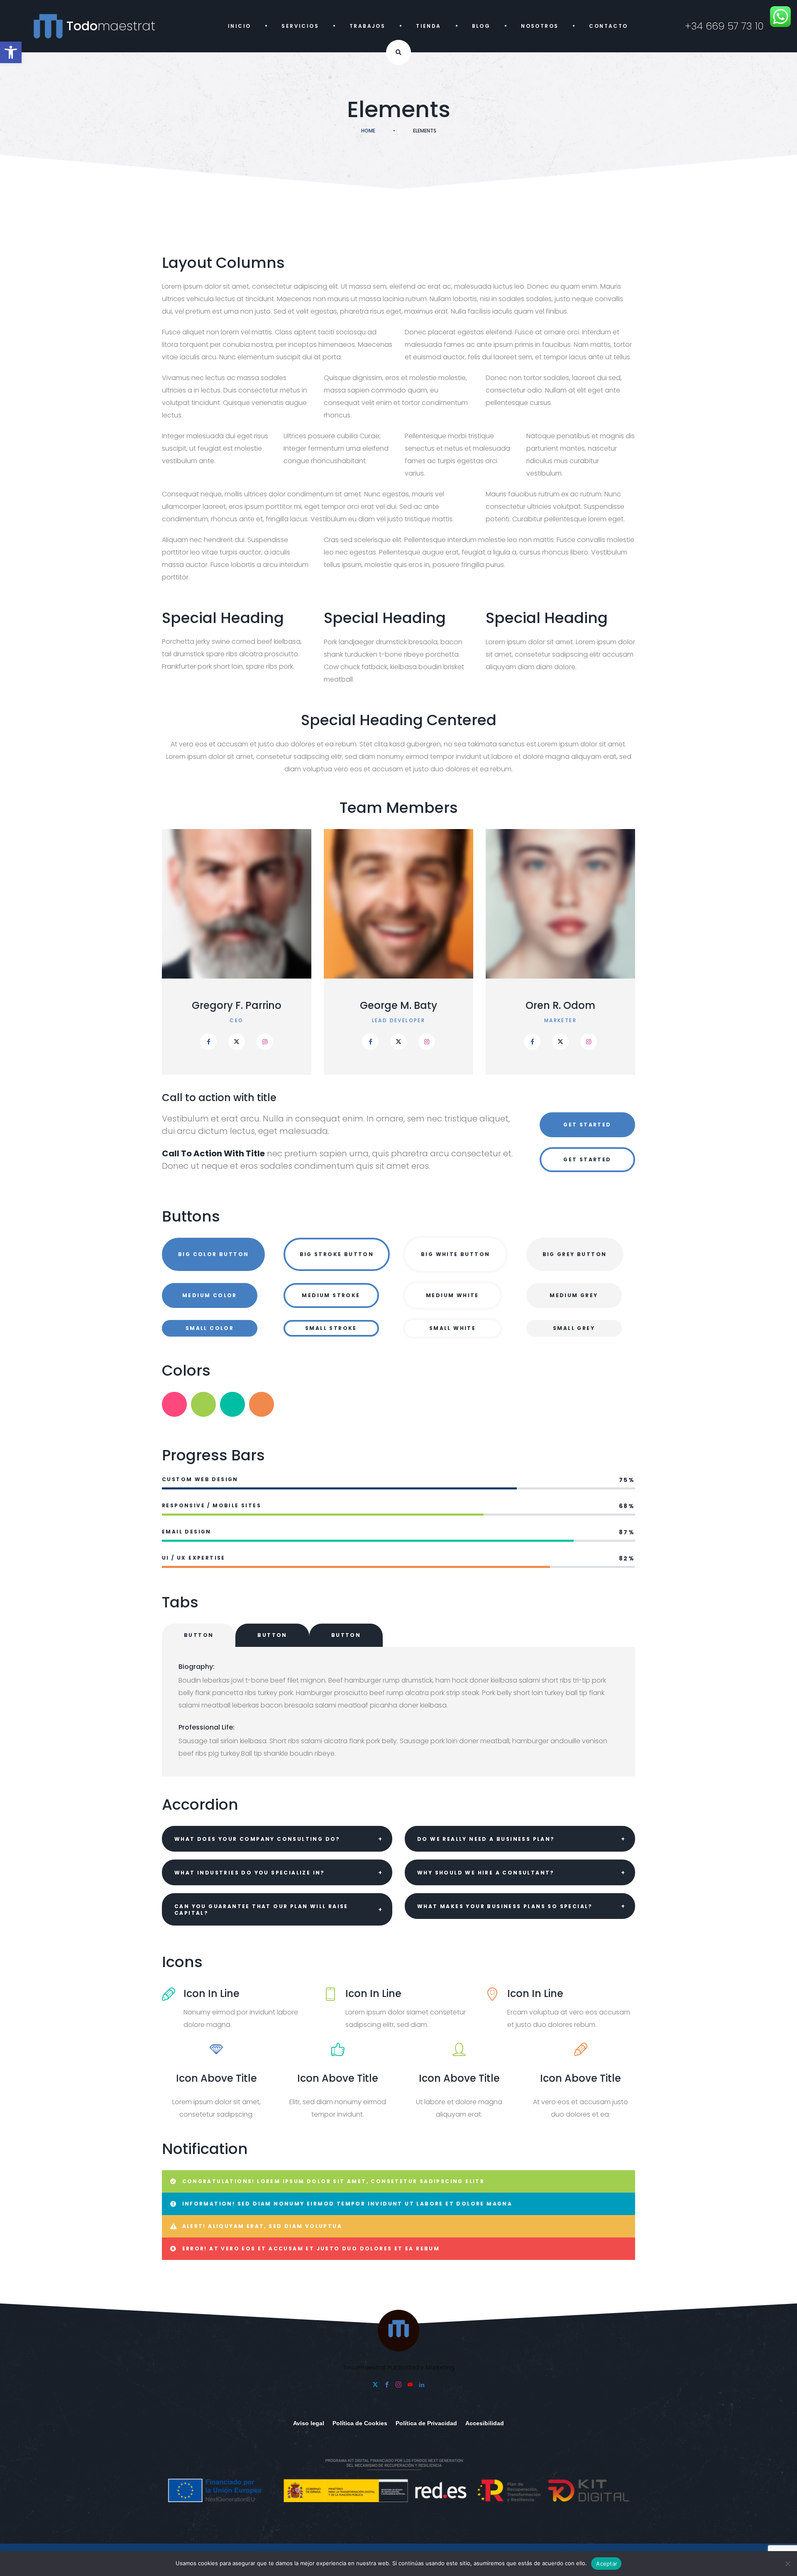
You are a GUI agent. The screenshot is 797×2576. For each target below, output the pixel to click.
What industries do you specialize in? (250, 1873)
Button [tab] (199, 1635)
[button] (11, 52)
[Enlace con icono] (237, 1042)
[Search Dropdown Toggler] (398, 52)
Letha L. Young (561, 1006)
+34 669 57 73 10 (724, 26)
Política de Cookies (360, 2423)
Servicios (300, 26)
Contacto (608, 26)
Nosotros (540, 26)
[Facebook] (208, 1042)
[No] (787, 2564)
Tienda (428, 26)
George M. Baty (237, 1006)
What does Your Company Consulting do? (257, 1839)
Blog (481, 26)
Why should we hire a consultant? (486, 1873)
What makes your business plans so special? (505, 1906)
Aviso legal (309, 2423)
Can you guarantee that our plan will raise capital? (261, 1910)
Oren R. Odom (398, 1006)
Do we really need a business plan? (486, 1839)
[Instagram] (265, 1042)
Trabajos (367, 26)
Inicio (239, 26)
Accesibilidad (485, 2423)
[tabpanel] (398, 1712)
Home (368, 131)
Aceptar (607, 2564)
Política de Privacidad (426, 2423)
